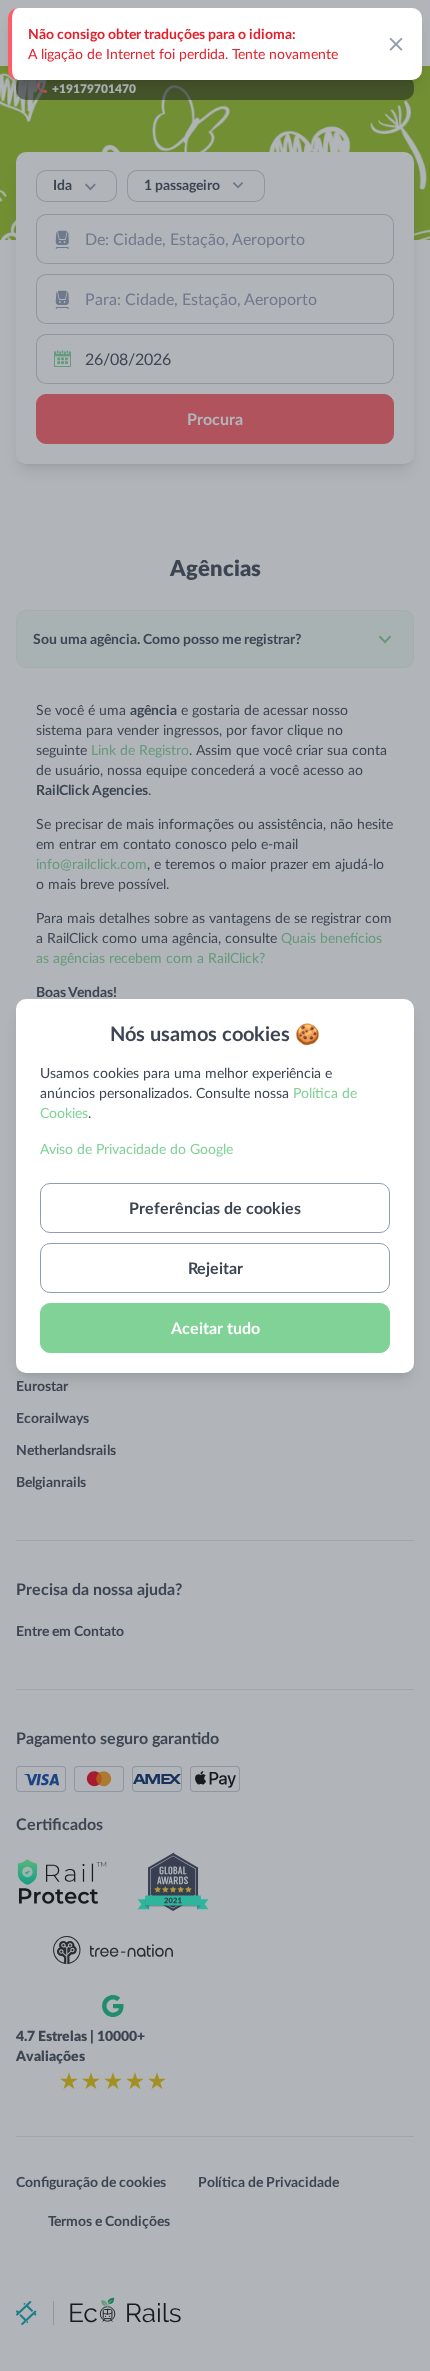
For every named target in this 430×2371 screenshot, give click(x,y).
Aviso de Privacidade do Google (136, 1148)
